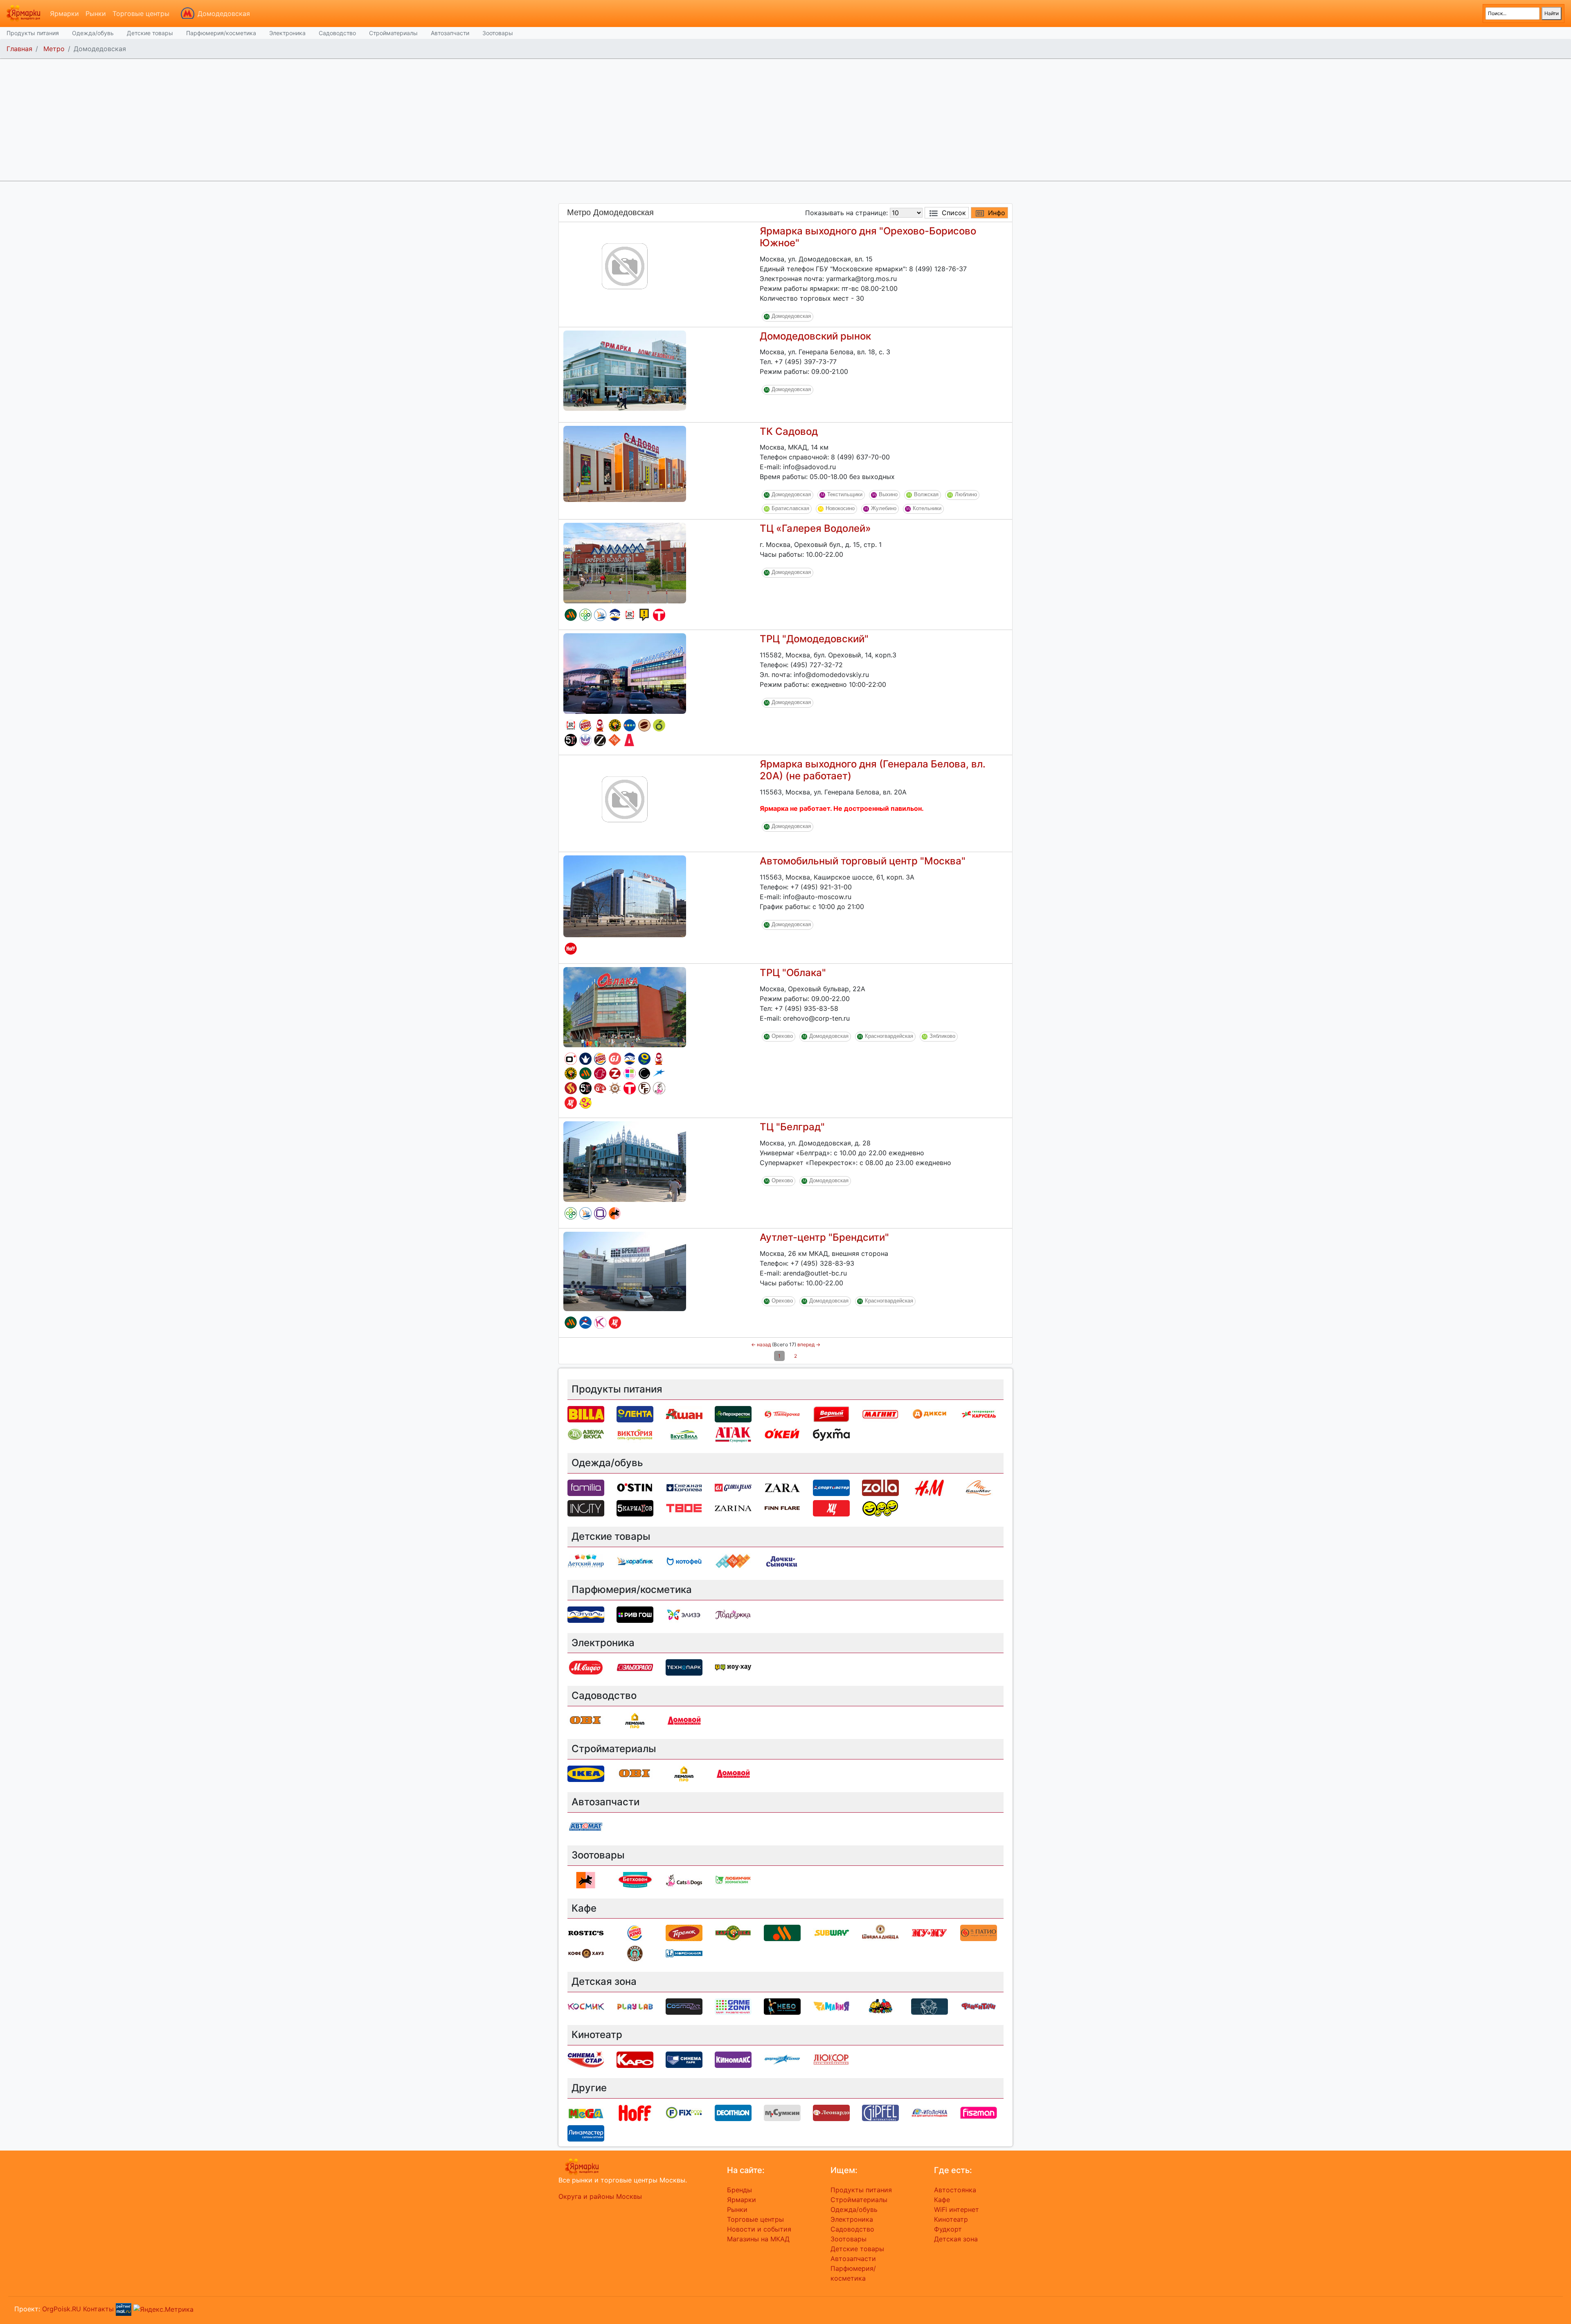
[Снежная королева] (585, 1059)
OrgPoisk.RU (62, 2309)
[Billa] (586, 1414)
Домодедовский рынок (815, 336)
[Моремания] (684, 1953)
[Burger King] (585, 725)
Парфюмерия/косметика (221, 33)
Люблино (966, 495)
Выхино (888, 495)
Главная (19, 49)
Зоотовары (498, 33)
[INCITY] (644, 1073)
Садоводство (337, 33)
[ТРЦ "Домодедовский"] (625, 673)
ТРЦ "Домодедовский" (814, 639)
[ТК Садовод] (625, 463)
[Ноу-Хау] (644, 615)
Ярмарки (64, 13)
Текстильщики (845, 495)
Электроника (287, 33)
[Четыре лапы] (615, 1213)
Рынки (96, 13)
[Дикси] (930, 1414)
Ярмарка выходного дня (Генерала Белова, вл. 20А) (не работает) (873, 770)
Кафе (942, 2200)
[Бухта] (831, 1434)
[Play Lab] (635, 2006)
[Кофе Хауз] (586, 1953)
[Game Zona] (733, 2006)
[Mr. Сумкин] (782, 2112)
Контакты (98, 2309)
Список (954, 213)
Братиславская (790, 509)
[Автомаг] (586, 1826)
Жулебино (884, 509)
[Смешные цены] (880, 1507)
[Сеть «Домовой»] (629, 740)
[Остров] (615, 1088)
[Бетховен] (635, 1879)
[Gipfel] (880, 2112)
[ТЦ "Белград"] (625, 1161)
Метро (54, 49)
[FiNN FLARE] (644, 1088)
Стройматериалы (393, 33)
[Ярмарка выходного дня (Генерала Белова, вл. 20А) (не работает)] (625, 799)
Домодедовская (224, 13)
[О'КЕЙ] (782, 1434)
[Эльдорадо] (600, 1073)
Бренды (739, 2190)
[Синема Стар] (586, 2059)
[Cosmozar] (585, 740)
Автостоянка (955, 2190)
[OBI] (586, 1720)
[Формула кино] (659, 1073)
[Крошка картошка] (615, 725)
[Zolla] (615, 1073)
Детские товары (150, 33)
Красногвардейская (889, 1036)
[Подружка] (733, 1614)
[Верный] (831, 1414)
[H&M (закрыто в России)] (930, 1487)
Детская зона (956, 2239)
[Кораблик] (600, 615)
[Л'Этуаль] (615, 615)
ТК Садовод (789, 431)
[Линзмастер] (586, 2133)
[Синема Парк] (684, 2059)
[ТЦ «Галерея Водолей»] (625, 562)
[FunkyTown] (979, 2006)
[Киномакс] (733, 2059)
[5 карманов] (571, 740)
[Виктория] (659, 725)
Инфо (997, 213)
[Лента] (644, 1059)
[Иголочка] (930, 2112)
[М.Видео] (586, 1667)
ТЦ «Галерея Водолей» (815, 528)
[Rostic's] (630, 615)
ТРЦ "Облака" (793, 973)
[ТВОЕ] (659, 615)
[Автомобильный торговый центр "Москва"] (625, 896)
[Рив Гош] (630, 1073)
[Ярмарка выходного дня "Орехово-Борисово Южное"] (625, 265)
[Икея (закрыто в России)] (586, 1773)
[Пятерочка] (782, 1414)
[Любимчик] (733, 1879)
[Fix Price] (684, 2112)
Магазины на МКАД (758, 2239)
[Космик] (600, 1323)
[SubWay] (831, 1933)
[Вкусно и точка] (571, 615)
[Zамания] (831, 2006)
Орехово (782, 1036)
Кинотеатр (951, 2219)
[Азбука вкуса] (586, 1434)
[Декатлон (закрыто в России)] (733, 2112)
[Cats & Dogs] (659, 1088)
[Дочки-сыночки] (585, 1103)
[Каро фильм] (635, 2059)
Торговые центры (141, 13)
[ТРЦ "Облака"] (625, 1007)
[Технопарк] (684, 1667)
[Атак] (733, 1434)
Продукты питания (33, 33)
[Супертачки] (880, 2006)
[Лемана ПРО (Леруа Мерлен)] (635, 1720)
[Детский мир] (630, 725)
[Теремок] (600, 725)
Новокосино (840, 509)
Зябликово (942, 1036)
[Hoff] (571, 949)
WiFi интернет (957, 2209)
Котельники (927, 509)
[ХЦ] (571, 1103)
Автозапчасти (450, 33)
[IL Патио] (571, 1088)
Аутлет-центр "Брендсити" (824, 1237)
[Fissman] (979, 2112)
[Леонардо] (600, 1088)
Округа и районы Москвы (600, 2196)
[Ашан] (684, 1414)
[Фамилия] (600, 1213)
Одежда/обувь (93, 33)
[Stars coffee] (635, 1953)
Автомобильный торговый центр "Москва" (863, 861)
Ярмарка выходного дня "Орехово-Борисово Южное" (868, 237)
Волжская (926, 495)
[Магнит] (880, 1414)
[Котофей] (684, 1561)
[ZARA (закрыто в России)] (782, 1487)
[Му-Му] (930, 1933)
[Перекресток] (585, 615)
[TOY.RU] (614, 740)
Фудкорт (948, 2229)
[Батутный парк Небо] (782, 2006)
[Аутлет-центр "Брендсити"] (625, 1271)
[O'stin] (571, 1059)
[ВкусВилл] (684, 1434)
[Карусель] (979, 1414)
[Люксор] (831, 2059)
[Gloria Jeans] (615, 1059)
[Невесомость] (930, 2006)
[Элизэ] (684, 1614)
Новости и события (759, 2229)
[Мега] (586, 2112)
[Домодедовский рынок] (625, 370)
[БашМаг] (979, 1487)
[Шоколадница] (644, 725)
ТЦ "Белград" (792, 1127)
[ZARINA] (600, 740)
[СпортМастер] (585, 1323)
